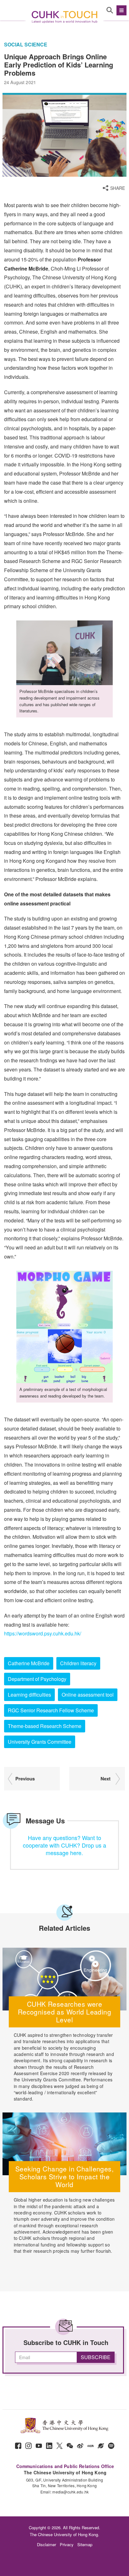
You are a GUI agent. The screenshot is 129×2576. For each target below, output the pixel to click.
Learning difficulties (29, 1695)
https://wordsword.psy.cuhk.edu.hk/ (43, 1633)
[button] (121, 10)
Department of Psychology (37, 1679)
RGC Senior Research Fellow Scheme (51, 1710)
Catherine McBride (29, 1663)
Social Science (26, 45)
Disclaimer (46, 2544)
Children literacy (78, 1663)
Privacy (67, 2544)
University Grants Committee (40, 1742)
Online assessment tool (88, 1695)
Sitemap (85, 2544)
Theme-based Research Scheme (45, 1726)
